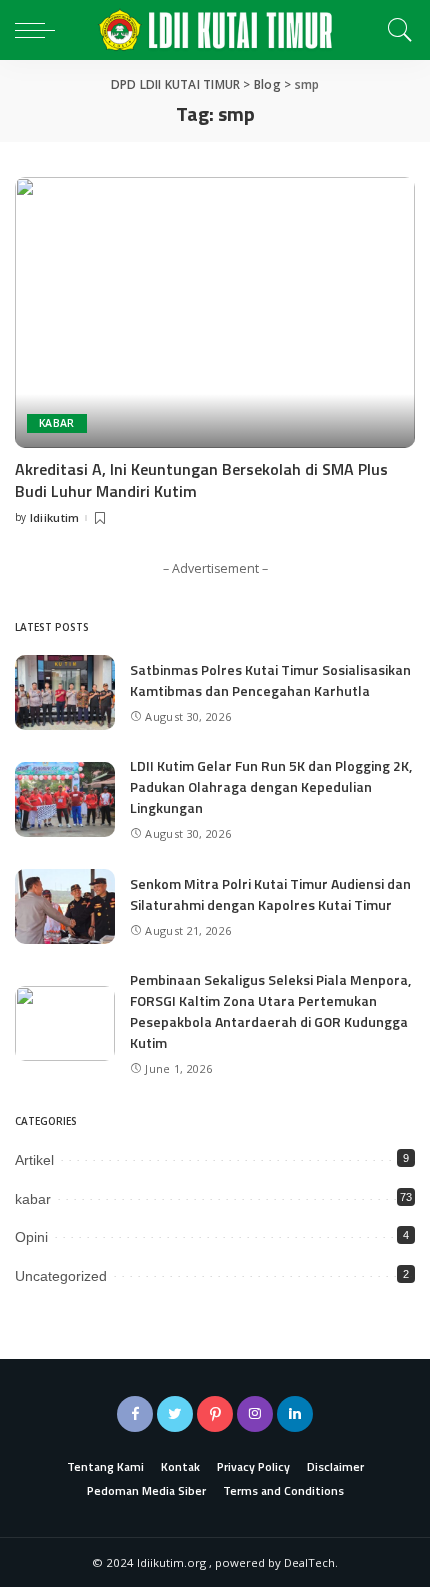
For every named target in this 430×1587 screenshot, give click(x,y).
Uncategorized (61, 1276)
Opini (31, 1237)
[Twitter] (175, 1414)
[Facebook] (135, 1414)
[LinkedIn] (295, 1414)
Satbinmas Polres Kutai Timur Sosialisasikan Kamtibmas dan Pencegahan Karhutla (270, 680)
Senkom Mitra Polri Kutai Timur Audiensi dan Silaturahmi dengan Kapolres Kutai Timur (270, 894)
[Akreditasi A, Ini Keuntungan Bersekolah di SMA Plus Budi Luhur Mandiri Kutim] (215, 312)
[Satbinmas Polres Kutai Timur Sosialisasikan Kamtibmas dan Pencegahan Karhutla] (65, 692)
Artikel (34, 1160)
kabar (57, 423)
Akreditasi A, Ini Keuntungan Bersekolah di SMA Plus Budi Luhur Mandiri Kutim (201, 480)
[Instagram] (255, 1414)
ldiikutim (55, 517)
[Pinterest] (215, 1414)
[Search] (395, 30)
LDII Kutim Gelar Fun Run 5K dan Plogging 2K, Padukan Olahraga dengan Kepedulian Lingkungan (271, 786)
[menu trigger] (40, 30)
